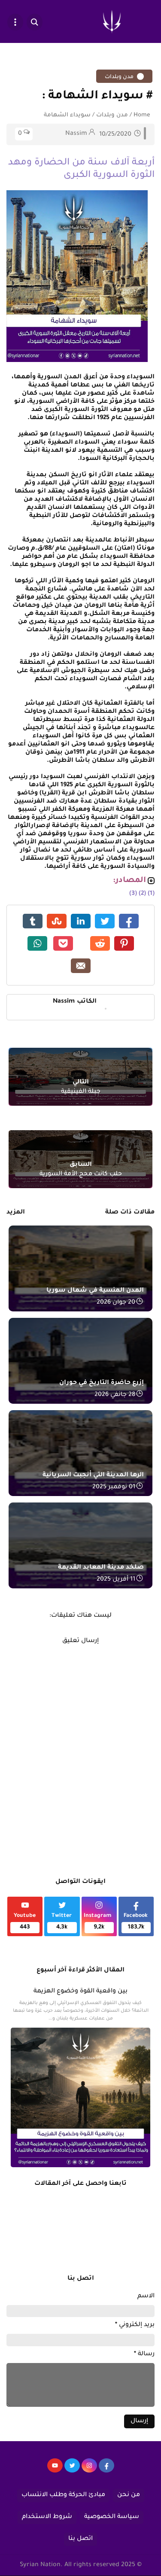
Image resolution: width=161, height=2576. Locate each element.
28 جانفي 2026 (115, 1395)
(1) (151, 894)
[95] (55, 2470)
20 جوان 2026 (116, 1303)
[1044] (72, 2470)
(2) (142, 894)
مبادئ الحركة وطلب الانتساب (63, 2495)
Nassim (75, 1002)
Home (142, 115)
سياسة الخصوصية (112, 2517)
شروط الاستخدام (47, 2517)
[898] (89, 2470)
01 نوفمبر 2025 (114, 1487)
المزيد (16, 1213)
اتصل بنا (80, 2539)
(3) (133, 894)
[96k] (106, 2470)
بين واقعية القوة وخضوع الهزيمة (80, 1992)
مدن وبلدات (120, 77)
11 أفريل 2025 (116, 1580)
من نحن (129, 2495)
